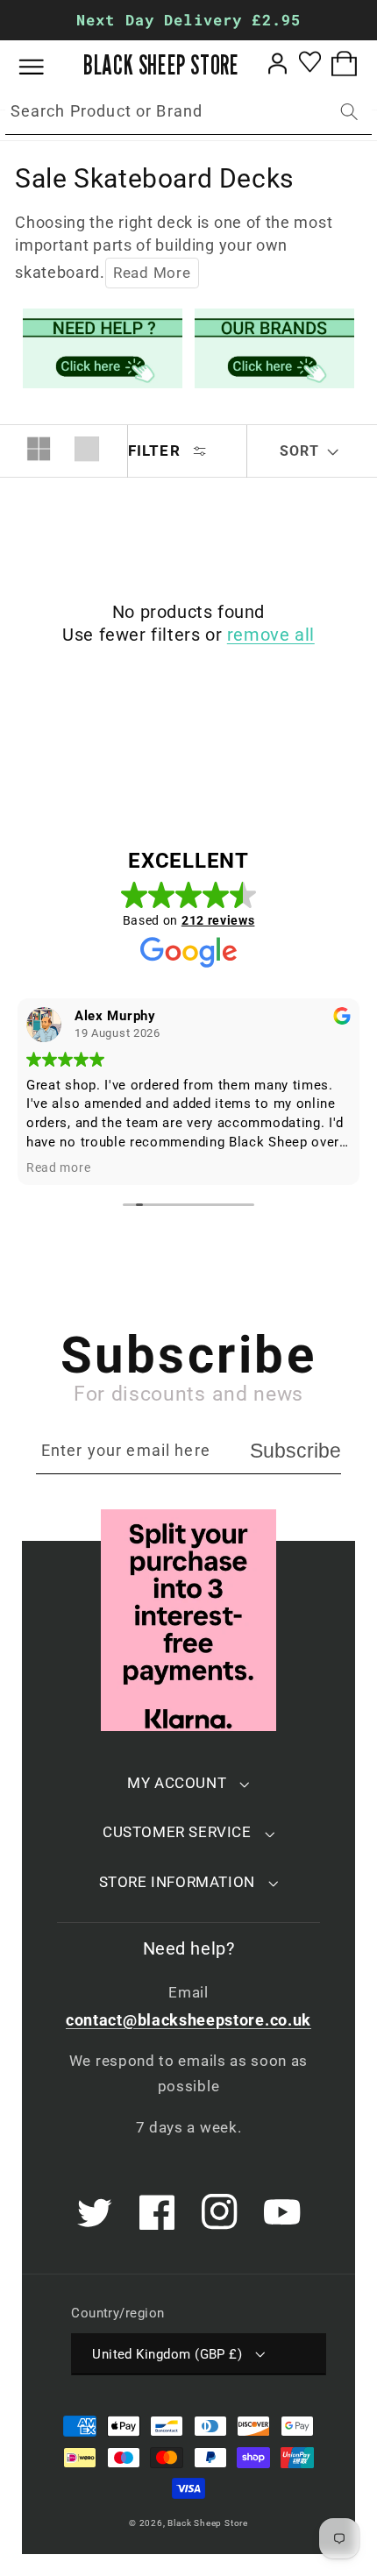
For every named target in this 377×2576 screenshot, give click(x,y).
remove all (271, 635)
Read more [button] (58, 1167)
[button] (44, 67)
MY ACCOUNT (177, 1783)
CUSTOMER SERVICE (177, 1832)
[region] (188, 20)
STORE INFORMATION (177, 1882)
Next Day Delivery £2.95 (188, 20)
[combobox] (188, 112)
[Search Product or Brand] (349, 112)
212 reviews (218, 920)
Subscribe (295, 1451)
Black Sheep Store (208, 2523)
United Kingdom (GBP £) (167, 2354)
